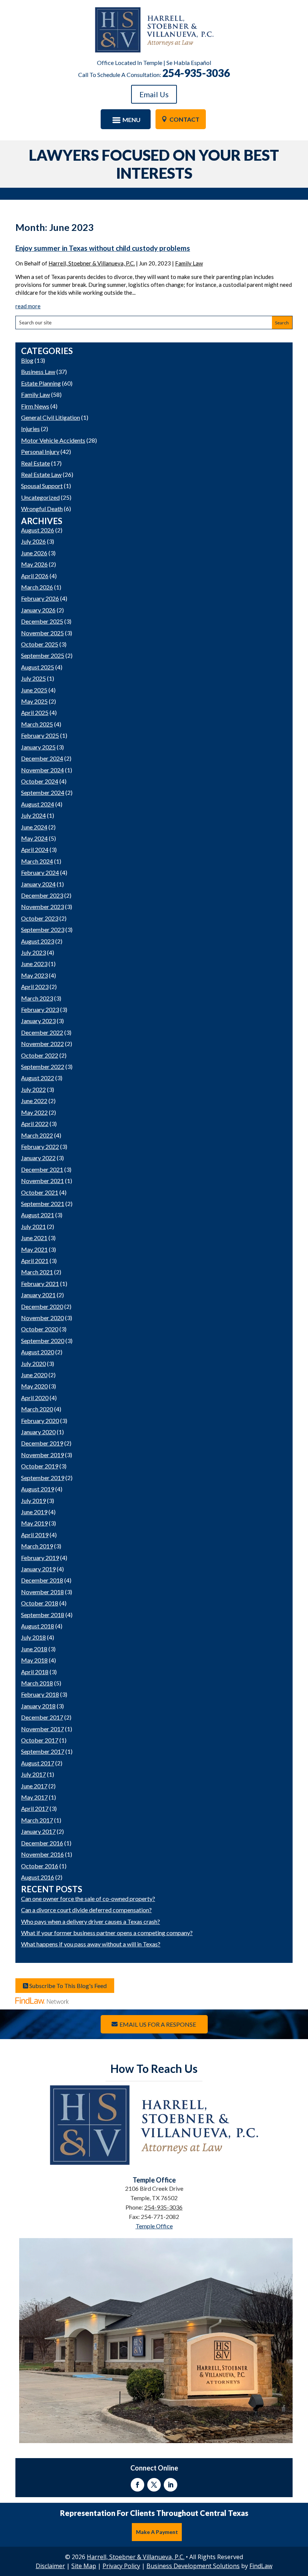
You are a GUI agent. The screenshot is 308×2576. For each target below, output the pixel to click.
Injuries (30, 429)
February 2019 (40, 1558)
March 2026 (37, 587)
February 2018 (40, 1694)
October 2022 (40, 1055)
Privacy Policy (121, 2566)
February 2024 (40, 872)
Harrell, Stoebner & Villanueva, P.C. (92, 263)
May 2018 (34, 1660)
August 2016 (38, 1877)
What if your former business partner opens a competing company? (107, 1933)
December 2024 (42, 758)
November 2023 (42, 907)
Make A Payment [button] (157, 2532)
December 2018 (42, 1580)
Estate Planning (41, 383)
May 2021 (34, 1249)
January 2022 (38, 1158)
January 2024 (38, 884)
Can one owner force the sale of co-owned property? (88, 1898)
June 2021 (34, 1238)
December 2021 (42, 1169)
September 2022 (43, 1066)
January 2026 (38, 610)
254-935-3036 (196, 73)
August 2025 (38, 667)
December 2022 (42, 1032)
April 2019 (35, 1535)
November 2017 (42, 1729)
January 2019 (38, 1569)
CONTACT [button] (184, 119)
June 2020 (34, 1375)
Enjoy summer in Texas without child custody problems (103, 248)
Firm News (35, 406)
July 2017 (33, 1774)
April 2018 (35, 1672)
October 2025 (40, 644)
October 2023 (40, 918)
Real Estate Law (41, 474)
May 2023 (34, 975)
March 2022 (37, 1135)
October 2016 (40, 1866)
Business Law (38, 372)
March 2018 (37, 1683)
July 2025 (33, 678)
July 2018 (33, 1637)
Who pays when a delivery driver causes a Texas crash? (91, 1921)
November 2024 (42, 770)
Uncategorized (40, 497)
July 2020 (33, 1363)
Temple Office (154, 2226)
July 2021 (33, 1226)
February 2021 (40, 1283)
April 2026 (35, 576)
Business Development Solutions (193, 2566)
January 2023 (38, 1021)
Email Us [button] (154, 94)
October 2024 (40, 781)
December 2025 (42, 621)
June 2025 (34, 690)
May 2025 (34, 701)
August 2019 (38, 1489)
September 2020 (43, 1341)
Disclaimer (50, 2566)
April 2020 (35, 1398)
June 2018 (34, 1649)
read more (28, 306)
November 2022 (42, 1044)
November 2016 (42, 1854)
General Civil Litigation (51, 417)
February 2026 (40, 598)
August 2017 (38, 1763)
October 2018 (40, 1603)
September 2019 (43, 1478)
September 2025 (43, 655)
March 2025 (37, 724)
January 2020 (38, 1432)
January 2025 (38, 747)
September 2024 (43, 792)
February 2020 (40, 1421)
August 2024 (38, 804)
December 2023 (42, 895)
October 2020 (40, 1329)
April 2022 (35, 1124)
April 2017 (35, 1808)
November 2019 (42, 1455)
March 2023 (37, 998)
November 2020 (42, 1318)
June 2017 (34, 1786)
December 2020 (42, 1306)
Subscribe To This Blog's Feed (67, 1986)
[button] (125, 120)
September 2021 (43, 1204)
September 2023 (43, 929)
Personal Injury (40, 451)
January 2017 (38, 1831)
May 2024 (34, 838)
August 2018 (38, 1626)
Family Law (189, 263)
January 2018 (38, 1706)
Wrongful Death (42, 509)
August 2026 (38, 530)
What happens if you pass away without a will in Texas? (91, 1944)
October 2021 (40, 1192)
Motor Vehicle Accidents (53, 440)
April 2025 (35, 712)
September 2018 (43, 1615)
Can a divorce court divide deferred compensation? (86, 1910)
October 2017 (40, 1740)
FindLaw (261, 2566)
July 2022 (33, 1089)
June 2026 (34, 553)
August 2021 (38, 1215)
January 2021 (38, 1295)
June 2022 (34, 1101)
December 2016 (42, 1843)
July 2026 (33, 541)
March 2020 (37, 1409)
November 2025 (42, 633)
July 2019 (33, 1501)
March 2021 (37, 1272)
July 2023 (33, 952)
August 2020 (38, 1352)
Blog (27, 360)
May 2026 (34, 564)
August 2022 (38, 1078)
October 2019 (40, 1466)
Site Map (84, 2566)
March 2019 (37, 1546)
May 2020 (34, 1386)
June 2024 (34, 827)
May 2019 (34, 1523)
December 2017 (42, 1717)
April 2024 (35, 849)
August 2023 (38, 941)
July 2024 (33, 815)
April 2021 (35, 1261)
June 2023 (34, 964)
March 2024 (37, 861)
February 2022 (40, 1146)
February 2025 (40, 735)
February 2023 (40, 1009)
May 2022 (34, 1112)
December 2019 (42, 1443)
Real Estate (35, 463)
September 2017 (43, 1751)
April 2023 (35, 987)
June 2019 (34, 1512)
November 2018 (42, 1592)
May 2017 (34, 1797)
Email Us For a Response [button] (158, 2024)
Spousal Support (42, 486)
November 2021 (42, 1181)
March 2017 (37, 1820)
